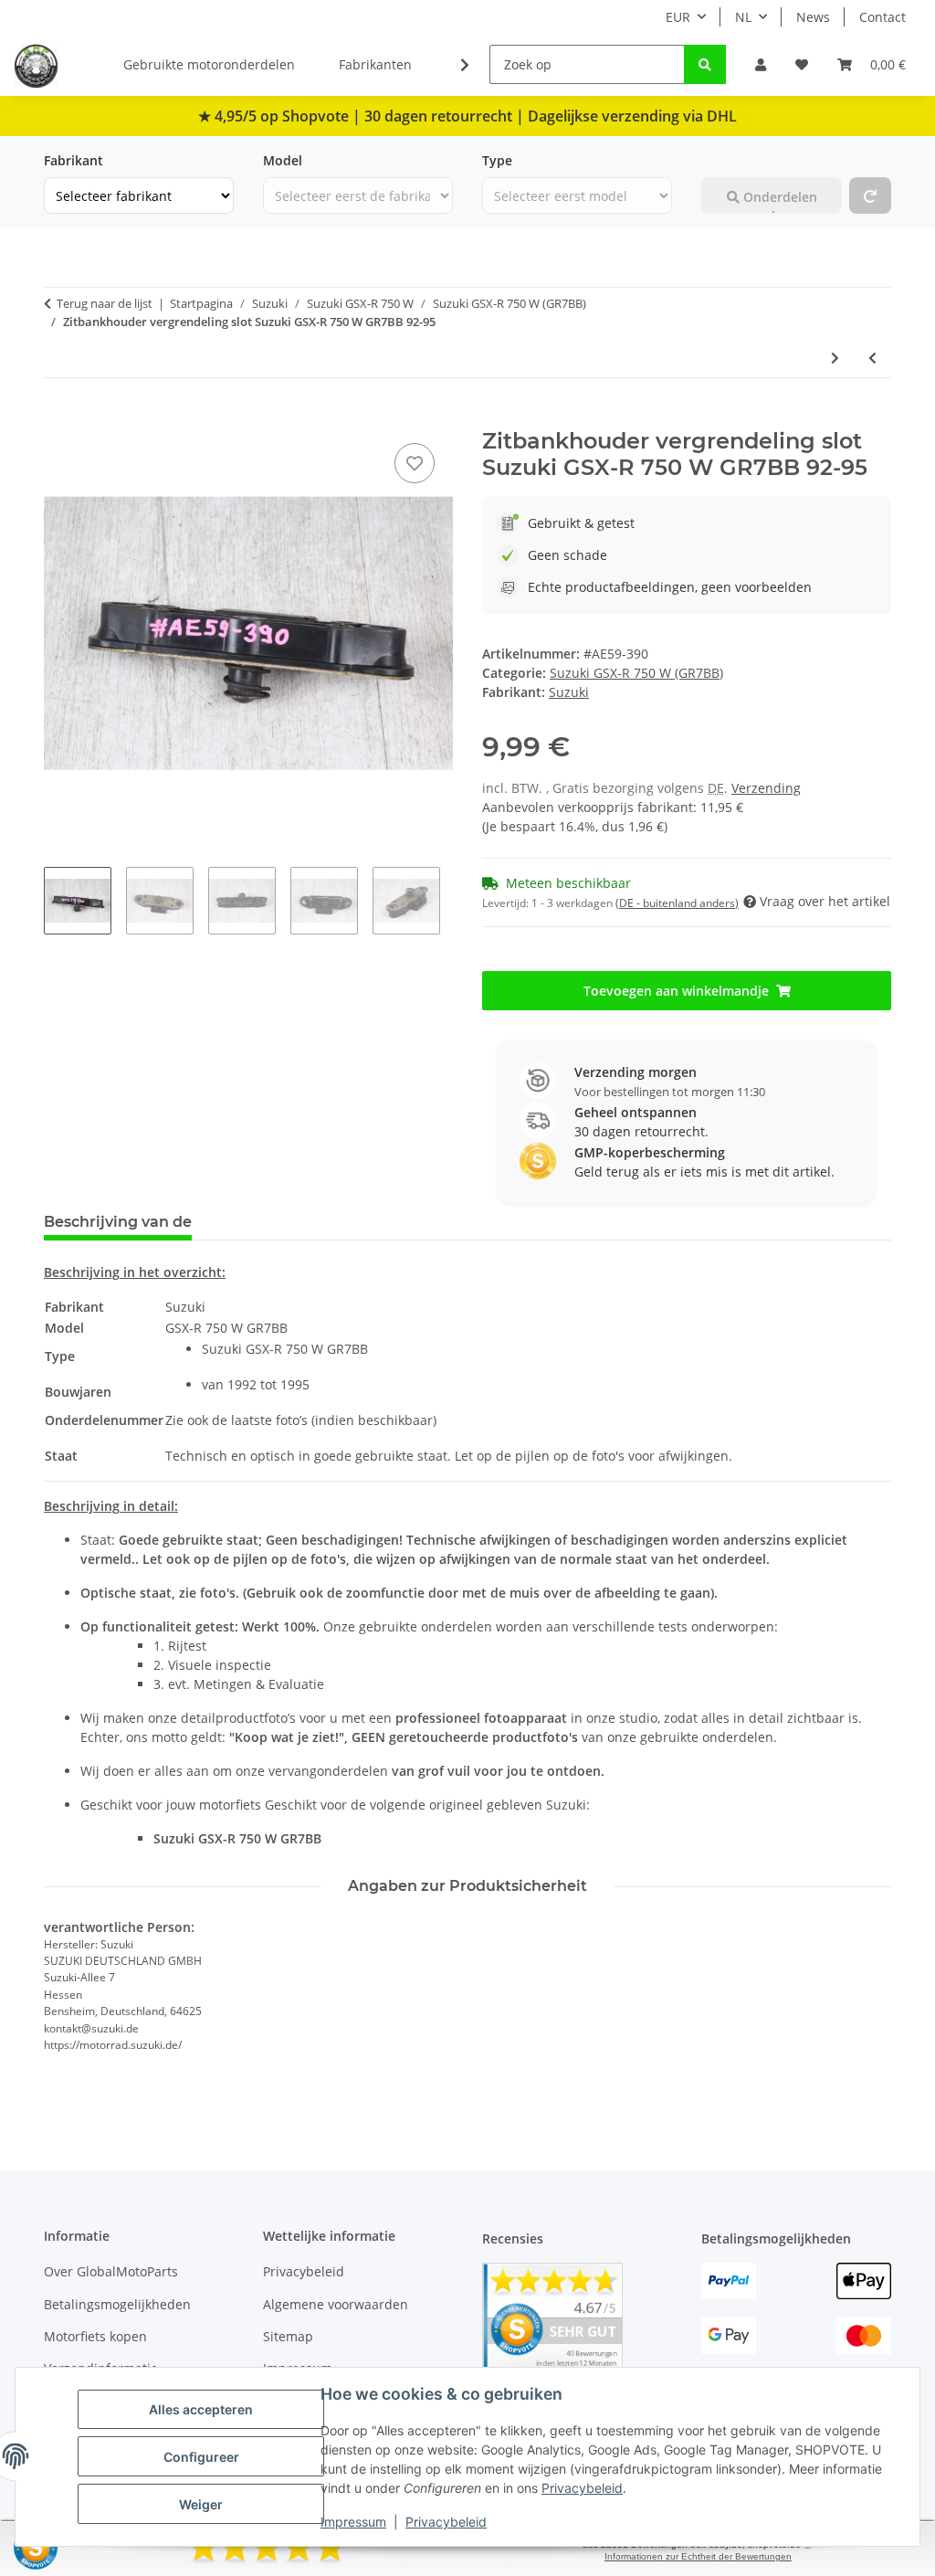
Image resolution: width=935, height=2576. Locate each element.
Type (497, 160)
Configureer (201, 2457)
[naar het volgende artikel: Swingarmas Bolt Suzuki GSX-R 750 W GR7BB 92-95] (835, 358)
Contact (882, 17)
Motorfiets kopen (95, 2336)
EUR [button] (678, 17)
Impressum (353, 2522)
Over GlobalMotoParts (111, 2271)
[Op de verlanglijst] (415, 463)
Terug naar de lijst (105, 303)
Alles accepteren (201, 2409)
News (813, 17)
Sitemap (288, 2336)
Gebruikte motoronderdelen (209, 64)
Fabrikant (74, 160)
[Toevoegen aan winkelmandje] (58, 418)
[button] (761, 64)
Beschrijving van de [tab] (118, 1222)
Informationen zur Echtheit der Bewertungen (698, 2556)
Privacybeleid (582, 2488)
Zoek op (726, 160)
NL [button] (743, 17)
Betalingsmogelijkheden (117, 2304)
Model (283, 160)
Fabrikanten (375, 64)
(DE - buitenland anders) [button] (677, 903)
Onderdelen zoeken (778, 201)
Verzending (766, 788)
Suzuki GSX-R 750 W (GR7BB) (636, 673)
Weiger (201, 2504)
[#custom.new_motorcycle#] (870, 195)
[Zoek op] (705, 64)
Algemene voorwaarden (336, 2304)
